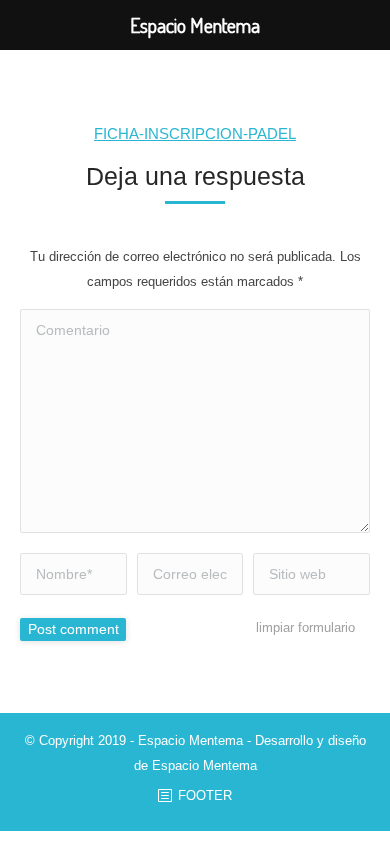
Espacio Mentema (204, 765)
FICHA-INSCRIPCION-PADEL (195, 133)
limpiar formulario (305, 627)
